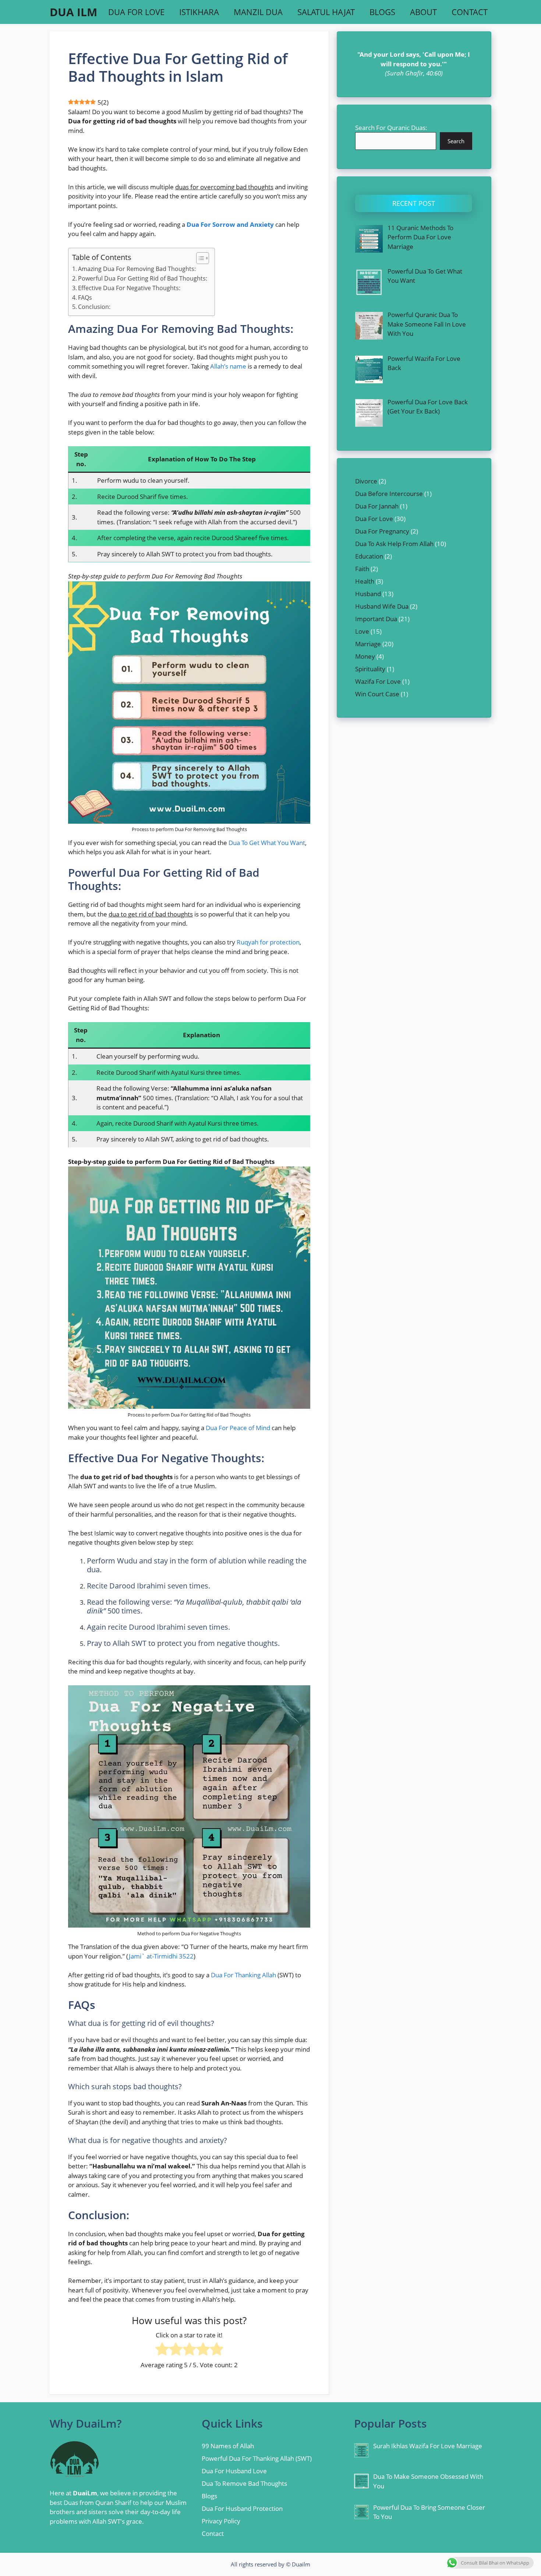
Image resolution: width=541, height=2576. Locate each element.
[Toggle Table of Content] (199, 258)
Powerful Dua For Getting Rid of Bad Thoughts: (143, 278)
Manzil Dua (258, 12)
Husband (368, 594)
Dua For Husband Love (234, 2471)
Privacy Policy (221, 2521)
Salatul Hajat (326, 12)
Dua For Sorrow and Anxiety (230, 224)
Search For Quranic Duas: (391, 128)
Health (365, 581)
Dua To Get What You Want (267, 843)
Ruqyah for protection (268, 942)
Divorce (366, 481)
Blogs (382, 12)
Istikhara (199, 12)
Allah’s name (228, 366)
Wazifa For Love (378, 681)
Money (365, 656)
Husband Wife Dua (382, 606)
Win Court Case (377, 694)
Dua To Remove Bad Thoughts (244, 2483)
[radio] (162, 2350)
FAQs (85, 298)
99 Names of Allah (228, 2446)
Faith (362, 569)
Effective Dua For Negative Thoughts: (129, 288)
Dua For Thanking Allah (243, 1975)
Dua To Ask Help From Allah (394, 544)
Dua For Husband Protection (242, 2508)
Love (362, 631)
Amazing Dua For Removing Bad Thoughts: (137, 269)
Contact (470, 12)
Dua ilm (73, 12)
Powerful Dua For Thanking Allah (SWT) (257, 2458)
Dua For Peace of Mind (238, 1428)
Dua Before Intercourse (389, 494)
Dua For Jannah (377, 506)
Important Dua (376, 619)
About (423, 12)
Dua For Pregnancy (382, 531)
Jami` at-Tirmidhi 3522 (161, 1956)
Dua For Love (136, 12)
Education (369, 556)
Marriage (368, 644)
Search (456, 141)
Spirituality (370, 669)
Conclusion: (94, 307)
